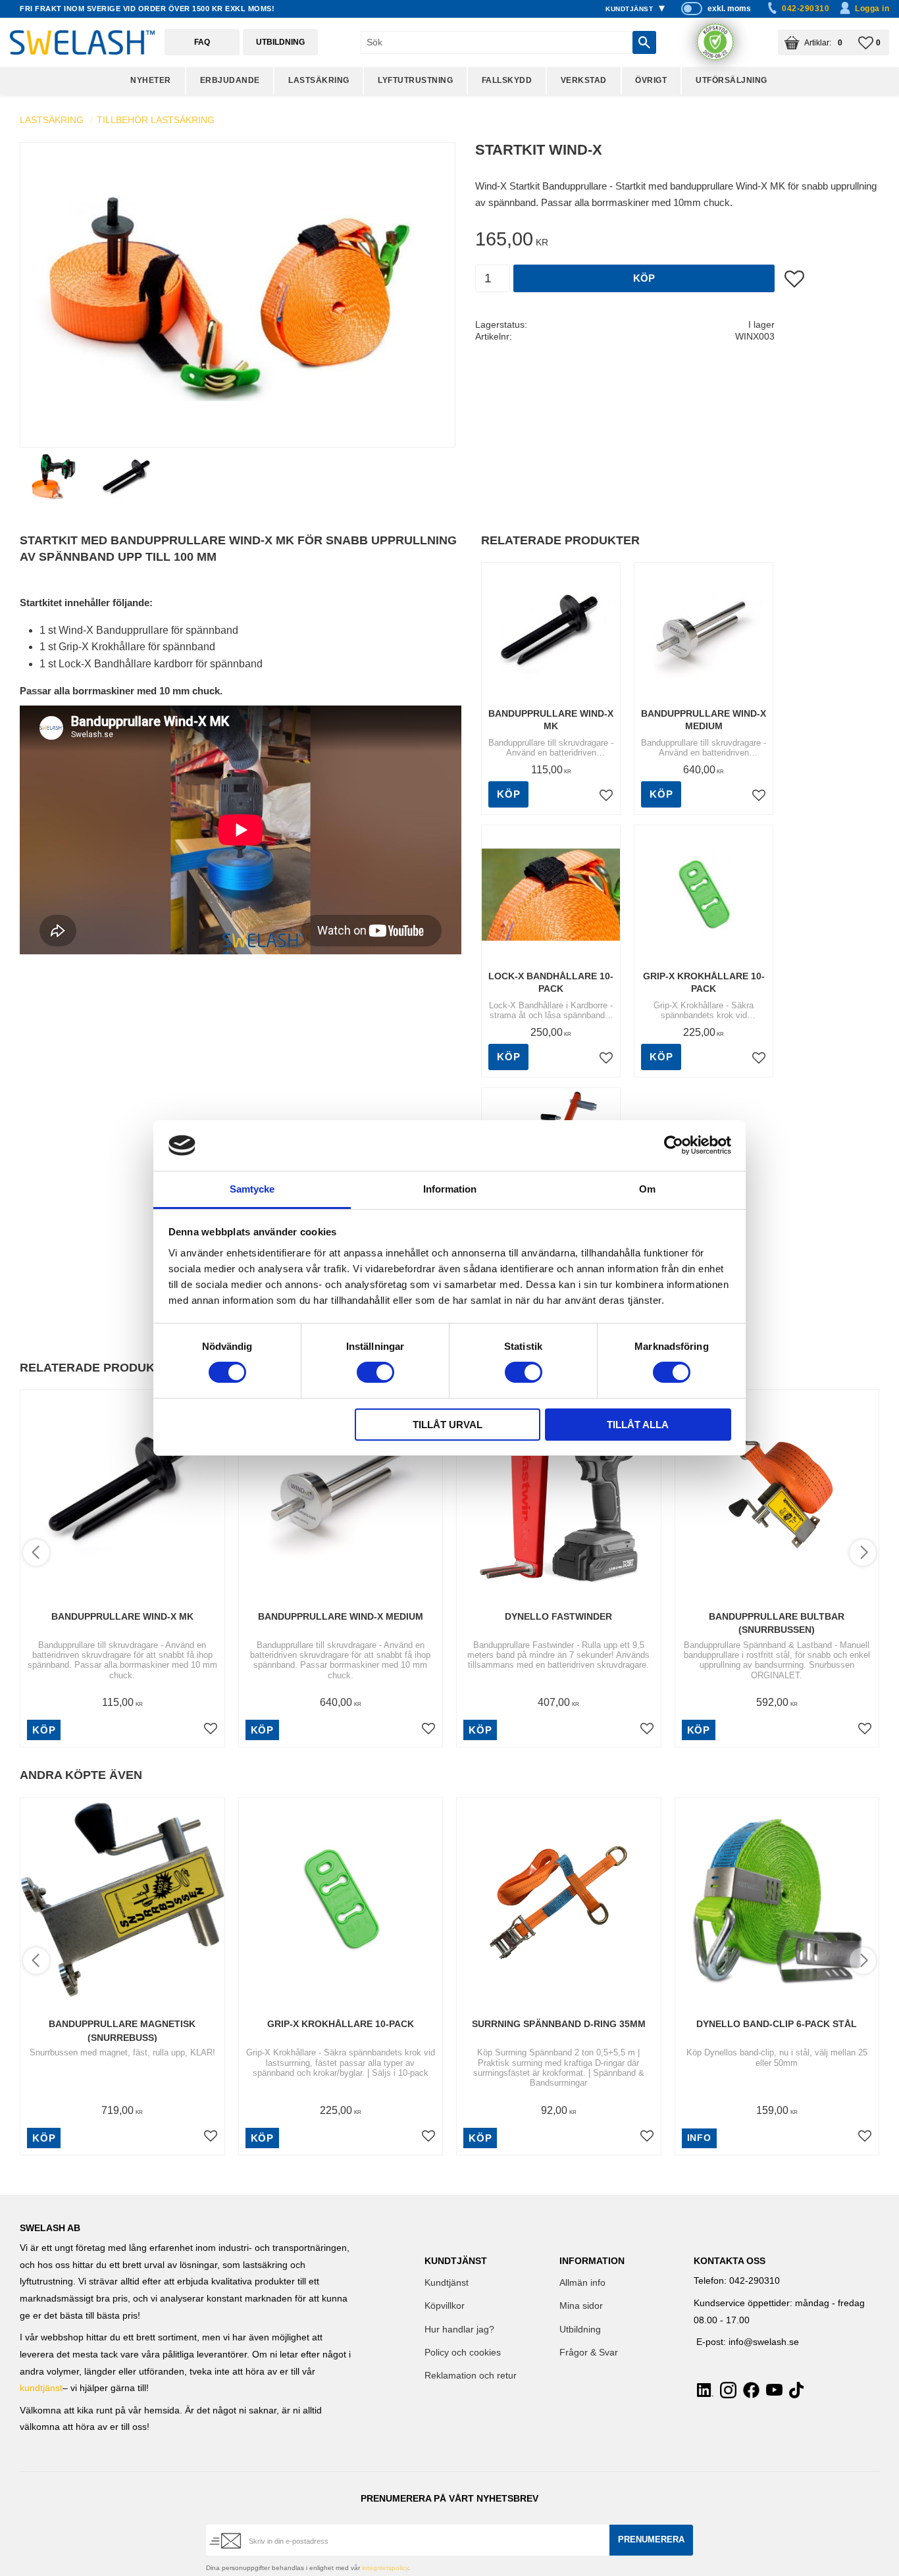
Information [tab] (450, 1189)
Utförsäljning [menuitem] (732, 80)
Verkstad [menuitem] (584, 80)
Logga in (872, 9)
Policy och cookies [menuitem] (463, 2353)
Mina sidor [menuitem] (581, 2306)
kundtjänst (41, 2388)
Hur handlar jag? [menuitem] (459, 2330)
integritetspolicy (385, 2568)
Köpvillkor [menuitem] (445, 2306)
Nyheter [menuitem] (151, 80)
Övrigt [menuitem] (651, 80)
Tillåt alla (638, 1425)
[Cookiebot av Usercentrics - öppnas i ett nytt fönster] (674, 1145)
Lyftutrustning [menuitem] (415, 80)
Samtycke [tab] (252, 1189)
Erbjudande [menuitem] (230, 80)
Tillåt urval (448, 1425)
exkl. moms (729, 9)
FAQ (202, 42)
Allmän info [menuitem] (582, 2283)
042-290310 (806, 9)
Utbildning (280, 42)
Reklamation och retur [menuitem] (471, 2376)
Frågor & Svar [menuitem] (589, 2353)
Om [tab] (647, 1189)
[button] (874, 42)
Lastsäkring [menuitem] (319, 80)
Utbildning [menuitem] (580, 2330)
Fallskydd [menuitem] (507, 80)
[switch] (375, 1372)
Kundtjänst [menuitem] (629, 9)
